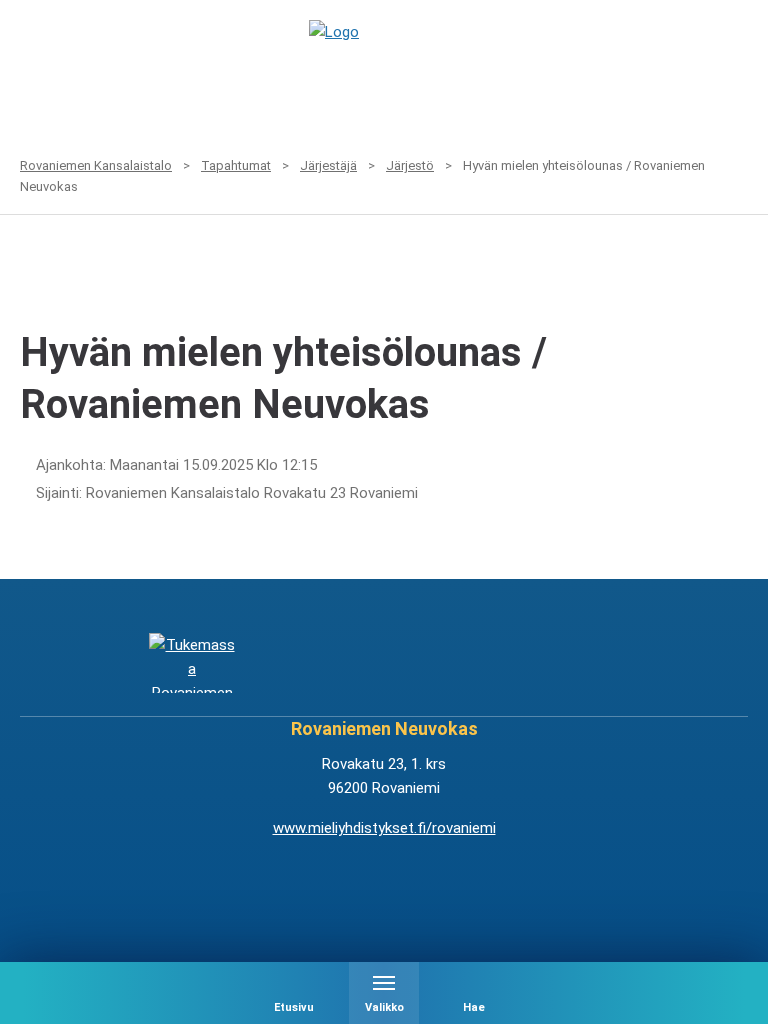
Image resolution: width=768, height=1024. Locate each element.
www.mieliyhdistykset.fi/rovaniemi (384, 828)
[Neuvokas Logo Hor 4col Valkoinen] (448, 663)
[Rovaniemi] (192, 663)
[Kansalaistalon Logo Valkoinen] (320, 663)
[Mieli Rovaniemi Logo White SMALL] (576, 663)
